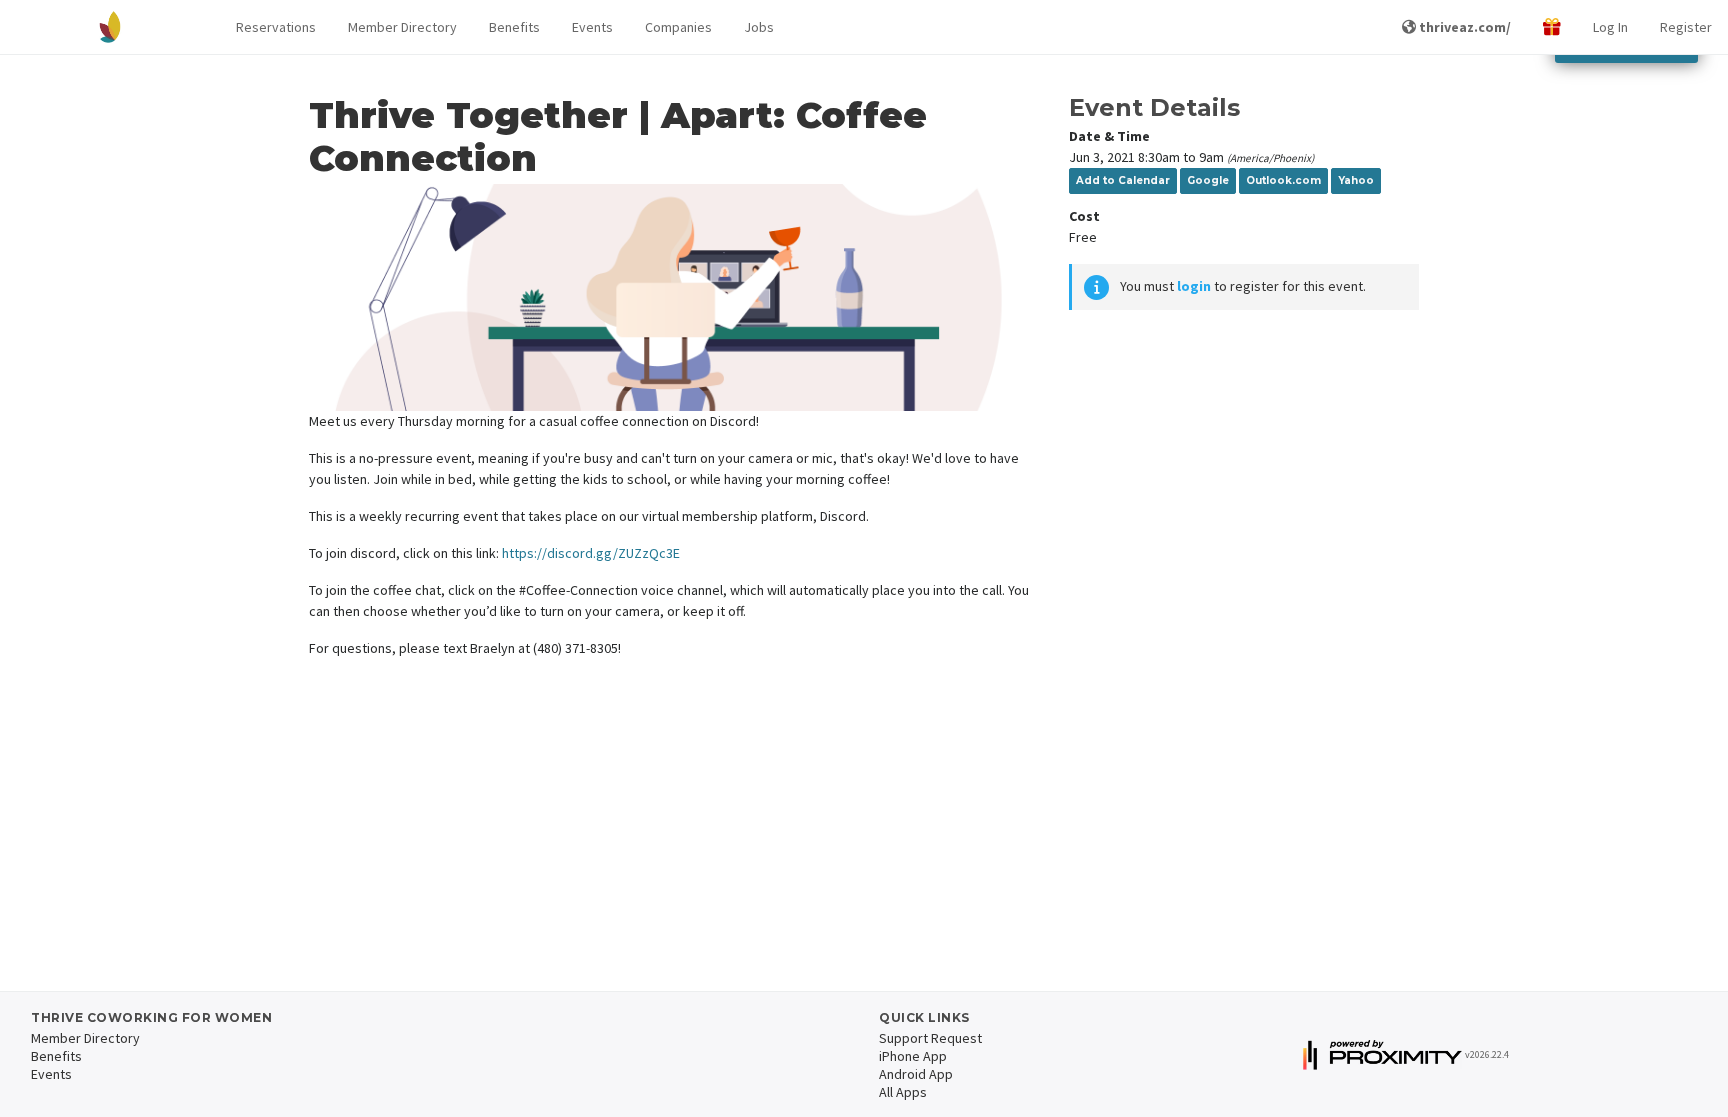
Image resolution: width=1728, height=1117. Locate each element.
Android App (916, 1074)
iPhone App (913, 1056)
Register (1686, 27)
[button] (276, 27)
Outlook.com (1283, 180)
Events (592, 27)
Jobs (759, 27)
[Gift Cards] (1552, 27)
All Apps (903, 1092)
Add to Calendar (1123, 180)
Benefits (514, 27)
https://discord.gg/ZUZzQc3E (591, 553)
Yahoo (1356, 180)
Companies (678, 27)
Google (1208, 180)
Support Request (930, 1038)
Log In (1610, 27)
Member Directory (402, 27)
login (1194, 286)
